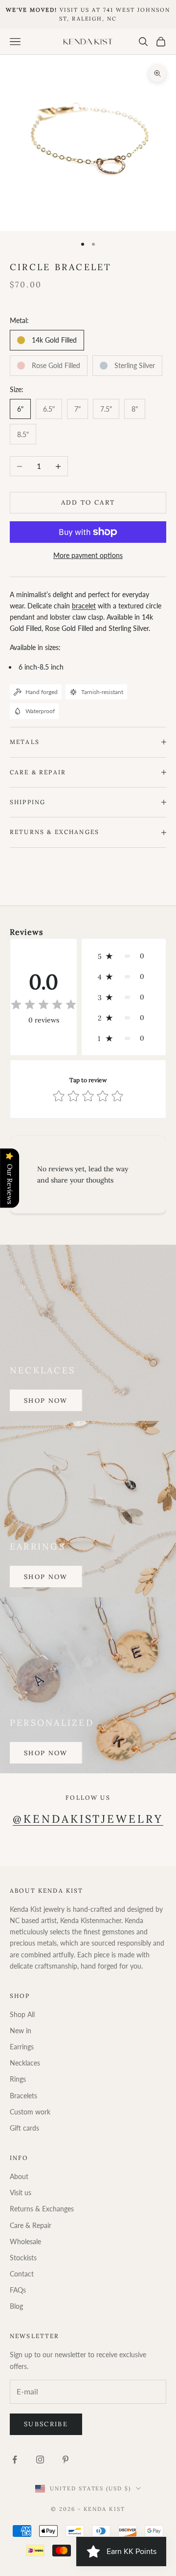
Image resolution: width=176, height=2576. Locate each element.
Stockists (23, 2258)
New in (21, 2031)
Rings (18, 2079)
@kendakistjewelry (88, 1819)
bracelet (84, 606)
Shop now (46, 1401)
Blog (16, 2306)
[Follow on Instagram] (40, 2460)
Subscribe (46, 2424)
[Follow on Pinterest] (66, 2460)
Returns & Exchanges (42, 2209)
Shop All (22, 2014)
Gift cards (24, 2128)
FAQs (18, 2290)
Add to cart (88, 502)
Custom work (30, 2112)
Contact (22, 2274)
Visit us (21, 2193)
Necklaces (25, 2063)
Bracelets (23, 2096)
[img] (44, 1005)
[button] (124, 956)
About (19, 2176)
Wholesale (25, 2241)
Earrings (22, 2047)
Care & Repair (31, 2225)
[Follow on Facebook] (15, 2460)
